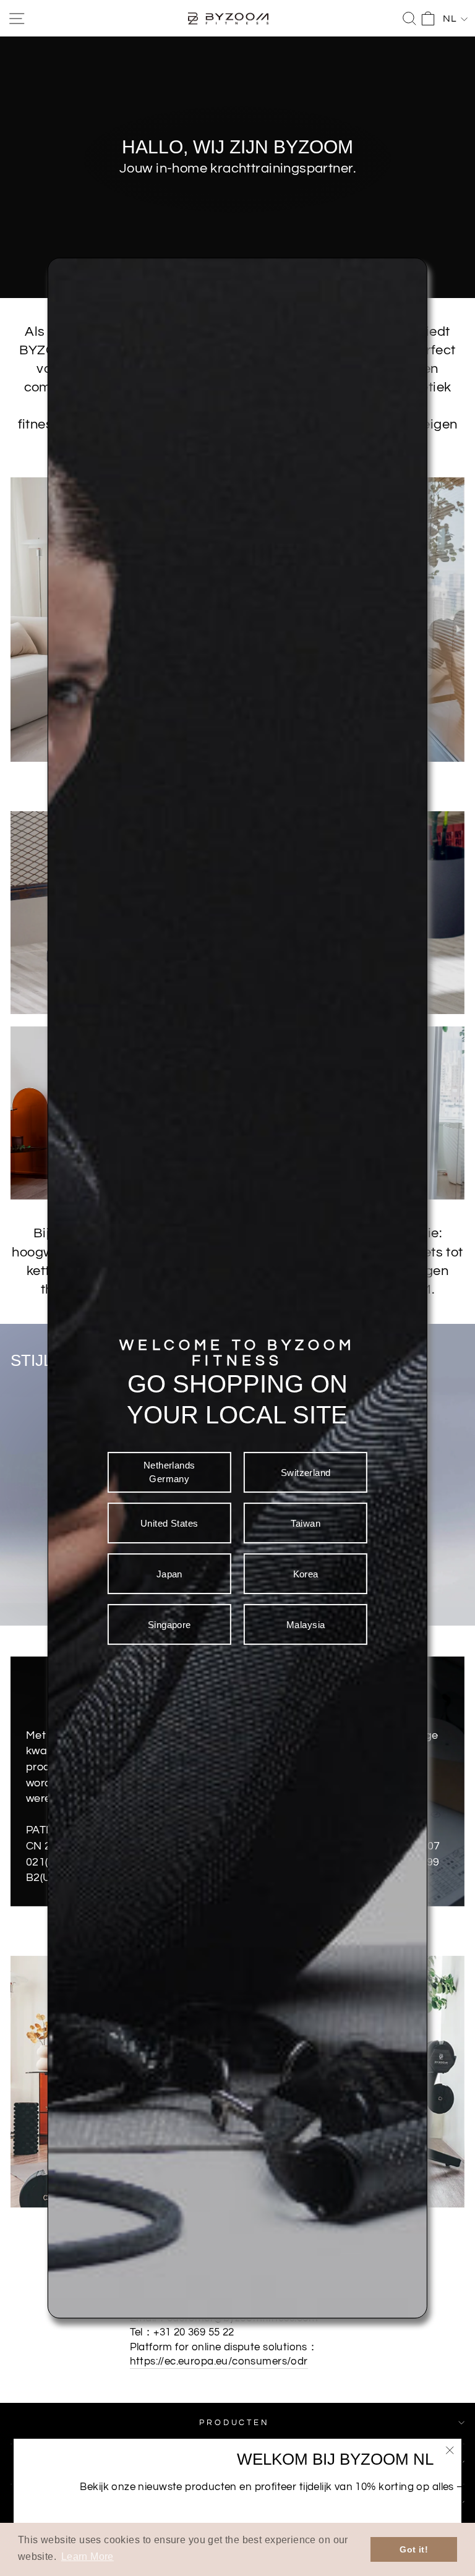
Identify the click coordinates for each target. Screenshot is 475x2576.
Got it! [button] (414, 2549)
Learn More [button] (88, 2557)
